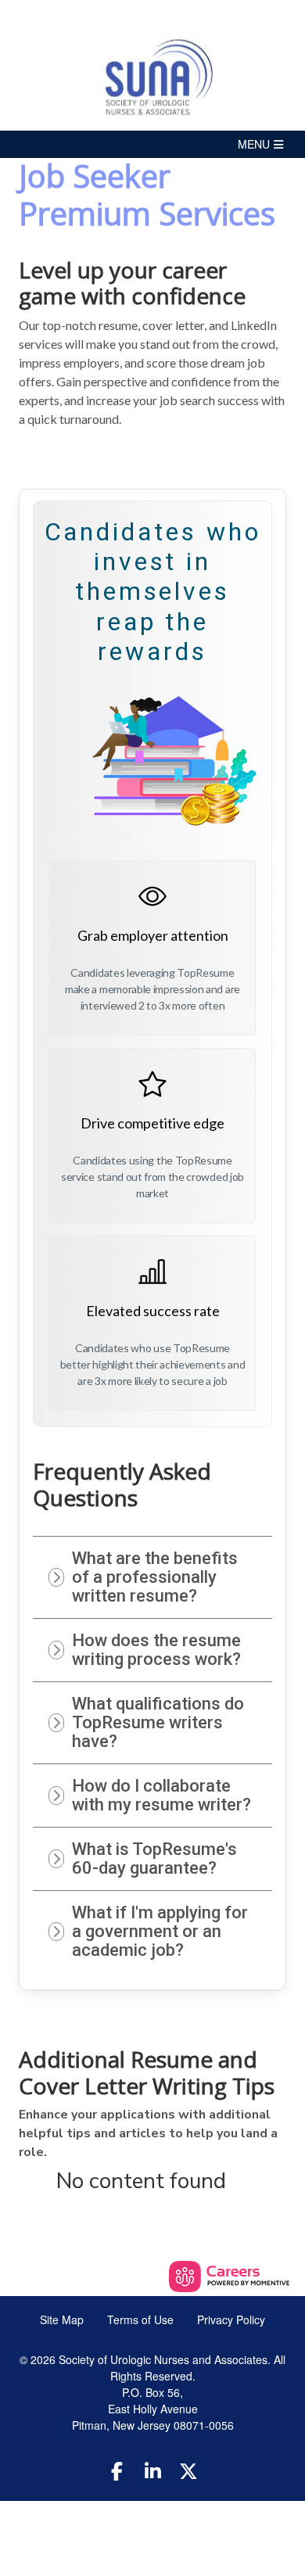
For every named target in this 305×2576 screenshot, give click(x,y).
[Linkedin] (152, 2470)
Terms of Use (140, 2319)
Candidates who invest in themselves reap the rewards (153, 592)
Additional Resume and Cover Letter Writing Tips (147, 2073)
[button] (152, 144)
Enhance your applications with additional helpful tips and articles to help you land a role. (148, 2133)
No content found (141, 2182)
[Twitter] (188, 2470)
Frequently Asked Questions (122, 1485)
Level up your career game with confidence (132, 283)
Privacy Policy (231, 2319)
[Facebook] (117, 2470)
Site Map (62, 2319)
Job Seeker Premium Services (147, 195)
